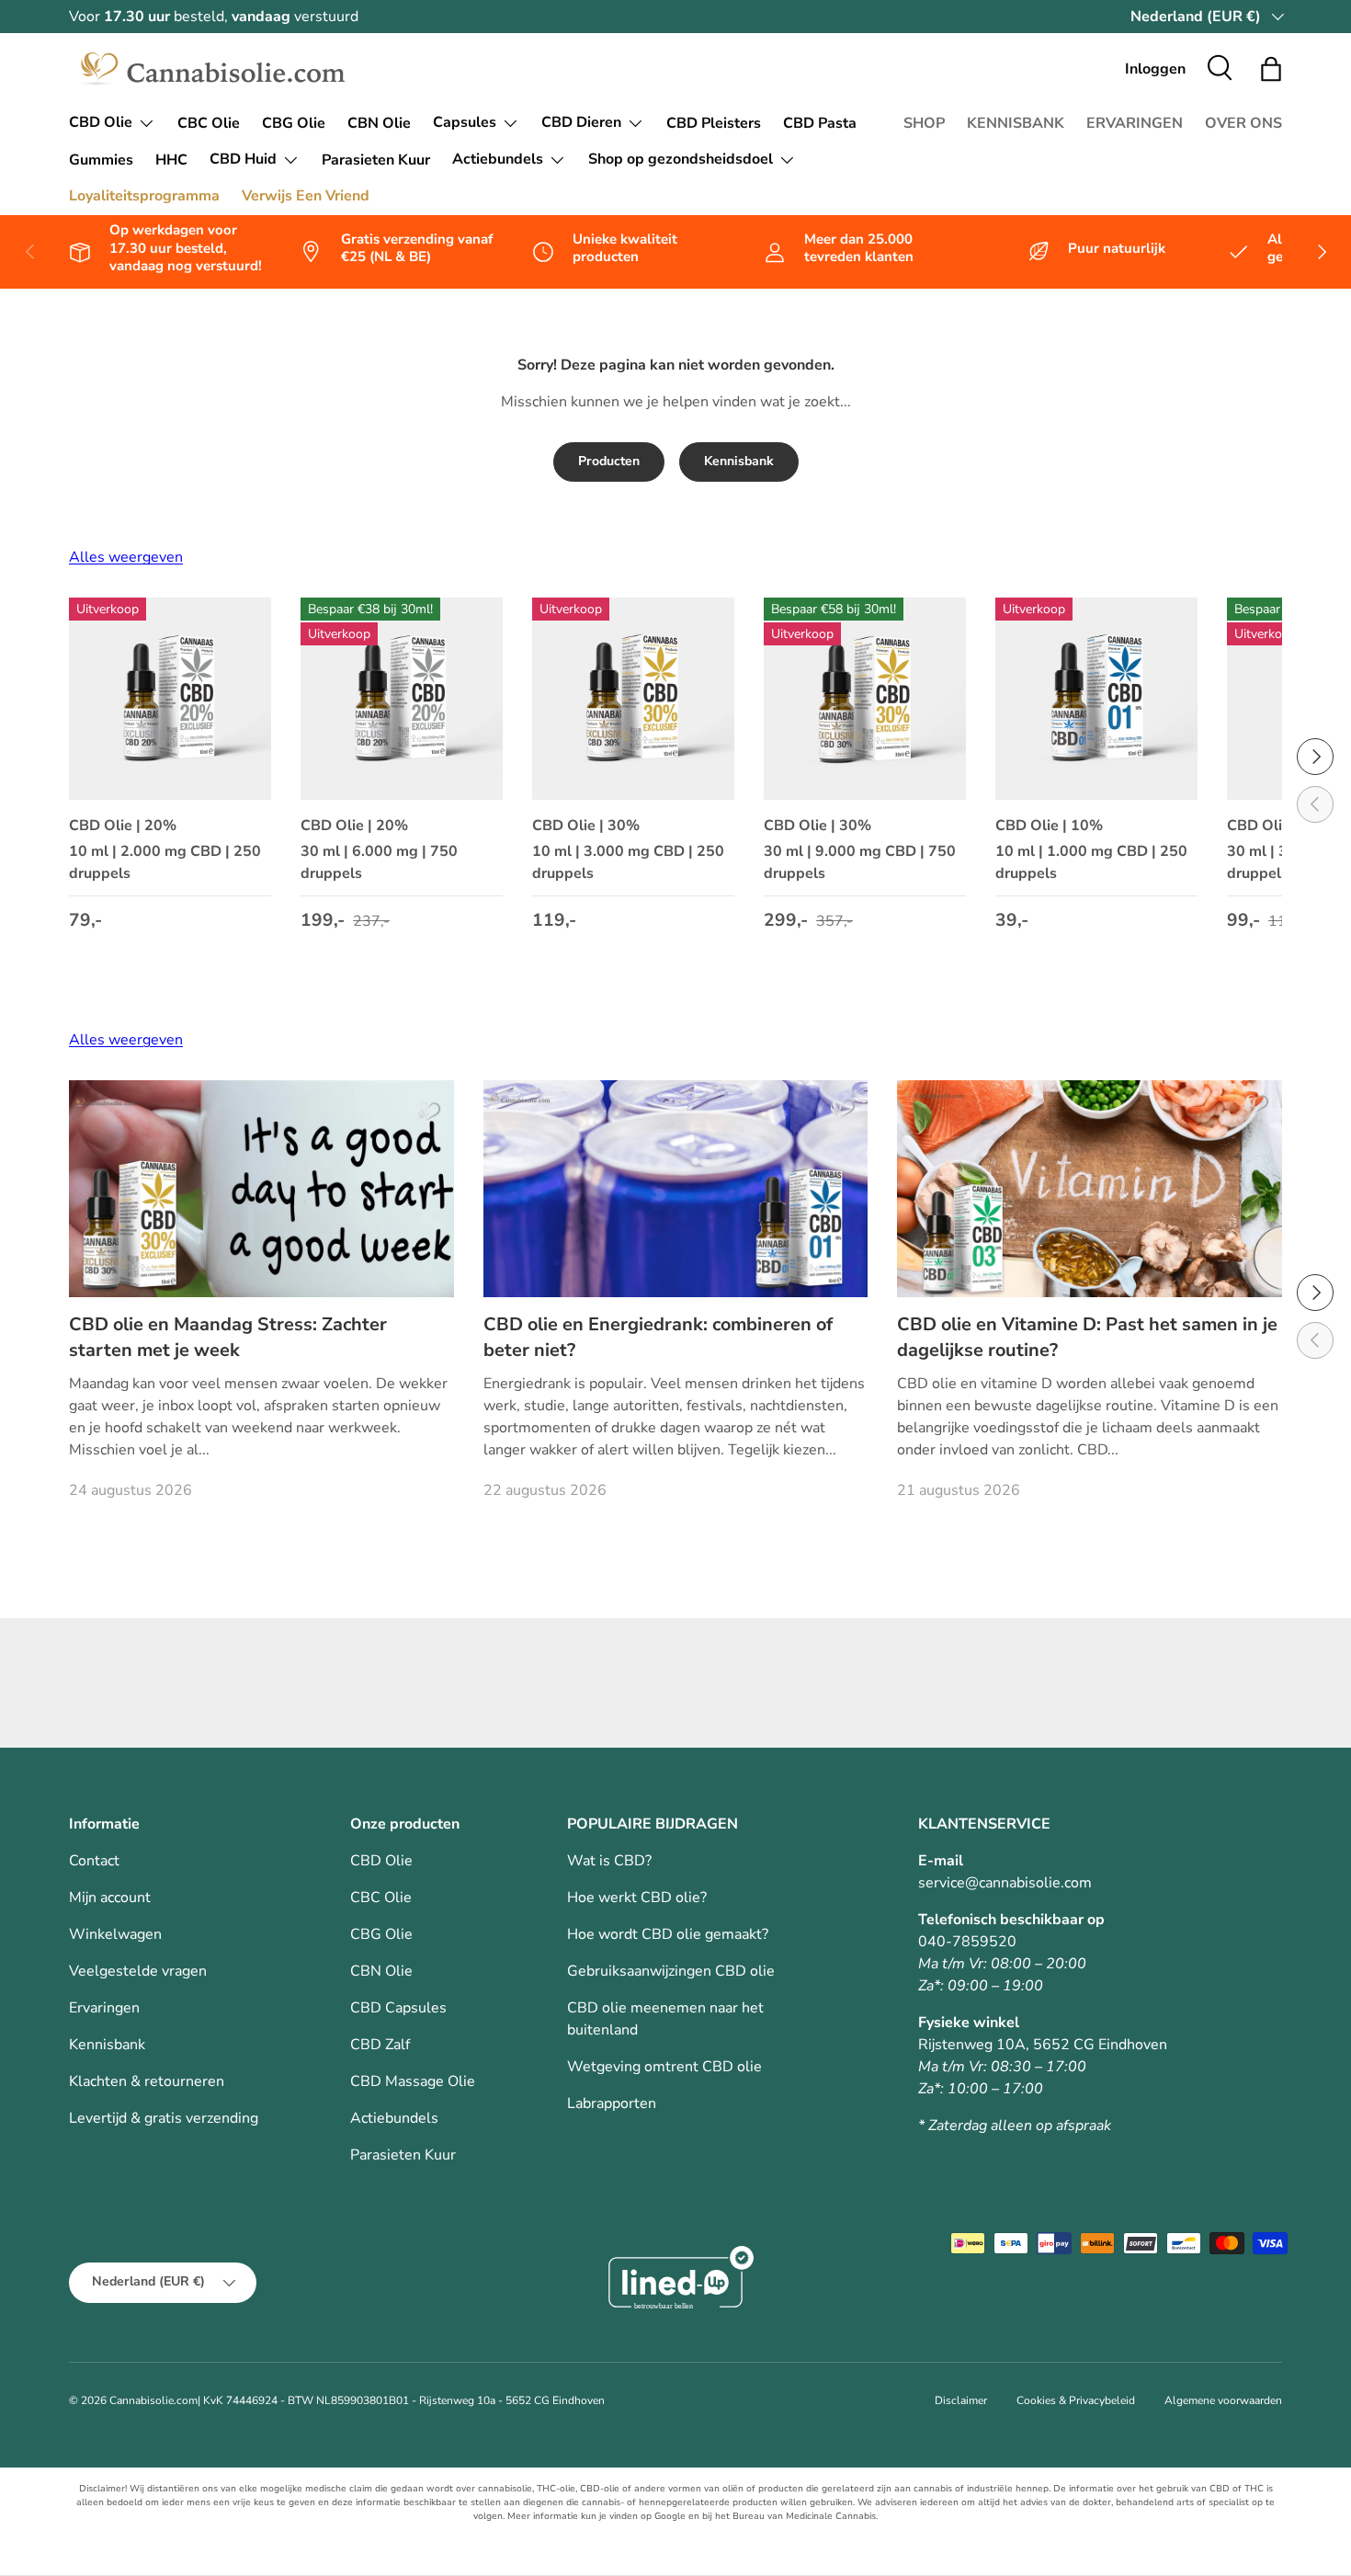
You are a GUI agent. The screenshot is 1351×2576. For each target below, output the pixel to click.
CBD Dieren (581, 122)
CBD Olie (101, 122)
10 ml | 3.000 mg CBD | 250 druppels (628, 862)
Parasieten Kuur (376, 160)
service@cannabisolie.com (1005, 1883)
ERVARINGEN (1135, 123)
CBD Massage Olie (413, 2081)
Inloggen (1155, 69)
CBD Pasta (820, 123)
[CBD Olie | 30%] (633, 699)
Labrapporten (612, 2103)
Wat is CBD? (609, 1861)
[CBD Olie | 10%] (1096, 699)
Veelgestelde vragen (138, 1971)
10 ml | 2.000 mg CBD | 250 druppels (165, 862)
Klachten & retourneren (147, 2081)
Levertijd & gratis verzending (164, 2118)
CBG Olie (294, 123)
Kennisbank (739, 461)
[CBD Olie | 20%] (170, 699)
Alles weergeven (126, 557)
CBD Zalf (380, 2045)
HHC (171, 160)
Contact (94, 1861)
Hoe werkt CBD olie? (637, 1898)
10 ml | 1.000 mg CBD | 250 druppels (1091, 862)
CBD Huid (243, 159)
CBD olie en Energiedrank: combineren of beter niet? (658, 1337)
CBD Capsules (398, 2008)
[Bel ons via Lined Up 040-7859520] (675, 2282)
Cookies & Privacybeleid (1076, 2400)
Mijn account (110, 1898)
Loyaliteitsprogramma (144, 196)
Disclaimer (961, 2400)
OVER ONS (1243, 123)
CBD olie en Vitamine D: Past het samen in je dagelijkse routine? (1087, 1337)
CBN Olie (379, 123)
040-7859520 (967, 1942)
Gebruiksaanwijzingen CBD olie (671, 1971)
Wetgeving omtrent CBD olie (664, 2067)
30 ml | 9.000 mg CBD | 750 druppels (860, 862)
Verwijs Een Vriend (306, 196)
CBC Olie (209, 123)
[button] (1271, 69)
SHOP (924, 123)
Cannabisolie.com (153, 2400)
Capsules (465, 122)
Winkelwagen (115, 1934)
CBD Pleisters (714, 123)
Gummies (101, 160)
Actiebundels (498, 159)
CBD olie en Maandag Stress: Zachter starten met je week (228, 1337)
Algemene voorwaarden (1223, 2400)
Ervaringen (104, 2008)
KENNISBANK (1016, 123)
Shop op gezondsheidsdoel (681, 159)
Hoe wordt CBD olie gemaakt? (668, 1934)
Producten (609, 461)
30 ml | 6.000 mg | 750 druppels (379, 862)
